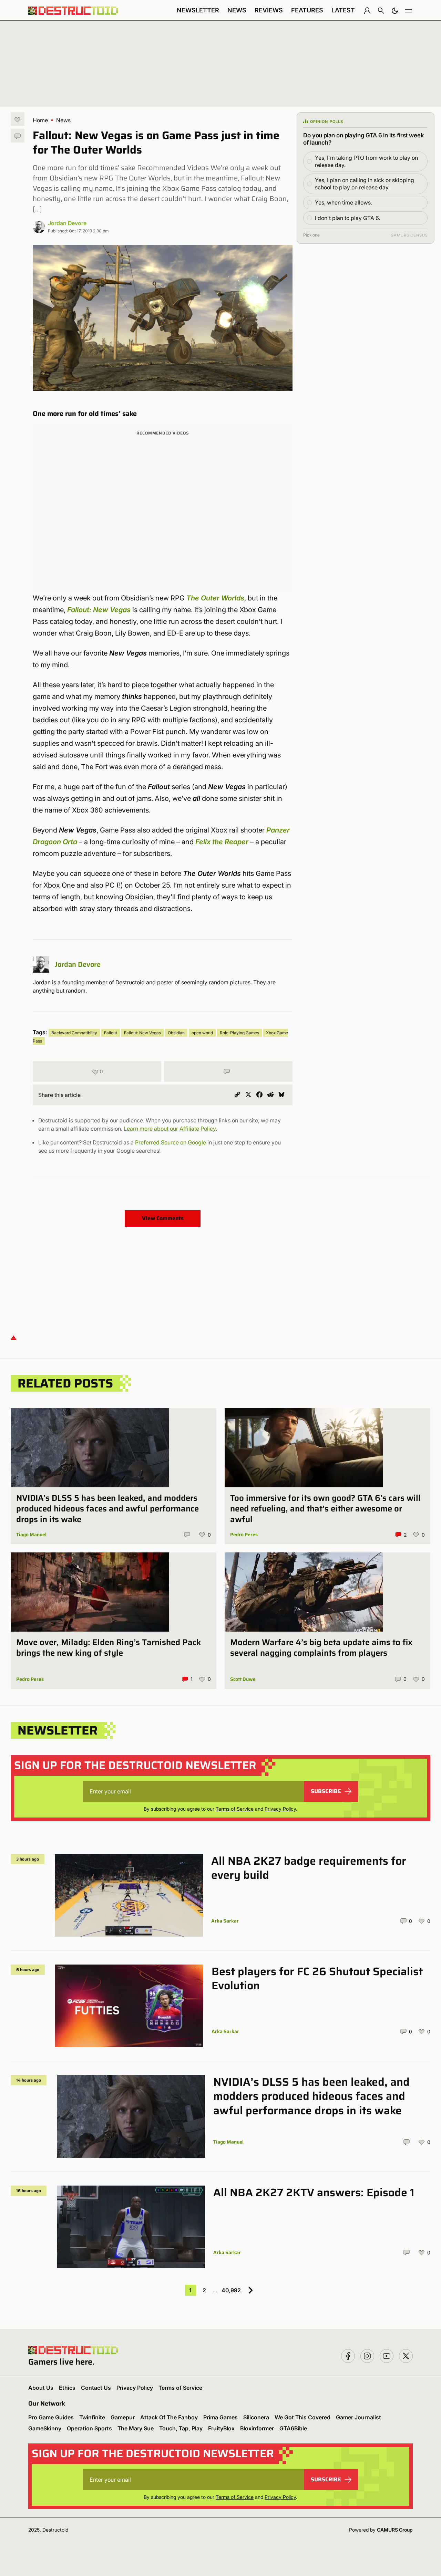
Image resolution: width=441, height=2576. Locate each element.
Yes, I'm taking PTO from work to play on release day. (366, 161)
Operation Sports (89, 2428)
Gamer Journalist (358, 2417)
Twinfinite (92, 2417)
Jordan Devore (67, 223)
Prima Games (220, 2417)
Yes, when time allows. (343, 202)
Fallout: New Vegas (99, 610)
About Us (41, 2388)
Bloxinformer (257, 2428)
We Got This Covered (302, 2417)
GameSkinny (45, 2428)
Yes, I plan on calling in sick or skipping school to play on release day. (365, 184)
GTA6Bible (293, 2428)
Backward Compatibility (74, 1033)
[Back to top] (13, 1337)
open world (202, 1033)
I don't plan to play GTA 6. (347, 218)
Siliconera (256, 2417)
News (237, 10)
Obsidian (176, 1033)
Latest (343, 10)
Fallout (111, 1033)
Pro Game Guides (51, 2417)
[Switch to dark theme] (395, 10)
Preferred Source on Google (171, 1142)
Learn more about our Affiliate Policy (170, 1129)
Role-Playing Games (239, 1033)
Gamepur (123, 2417)
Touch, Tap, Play (181, 2428)
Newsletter (198, 10)
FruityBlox (221, 2428)
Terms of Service (235, 1809)
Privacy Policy (280, 1809)
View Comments (163, 1218)
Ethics (67, 2388)
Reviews (269, 10)
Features (307, 10)
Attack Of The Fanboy (169, 2417)
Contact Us (96, 2388)
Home (40, 120)
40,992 (231, 2290)
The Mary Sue (136, 2428)
